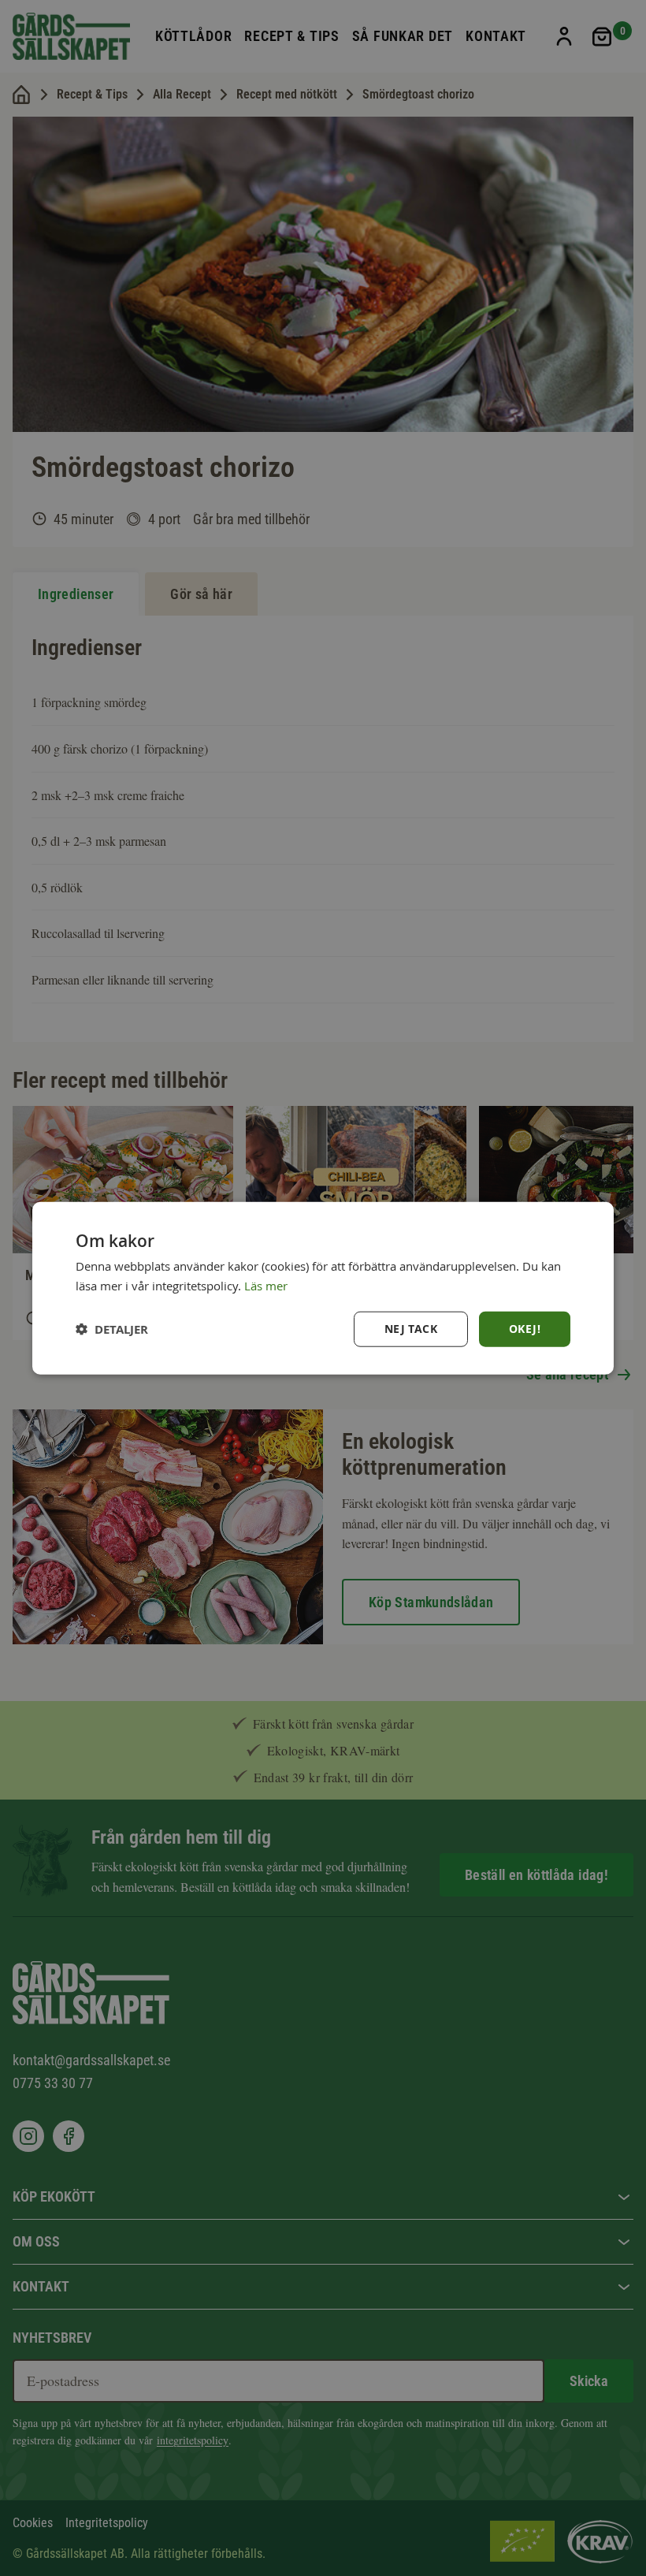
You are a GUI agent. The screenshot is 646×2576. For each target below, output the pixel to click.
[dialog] (323, 1288)
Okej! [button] (525, 1329)
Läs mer (266, 1286)
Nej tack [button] (411, 1329)
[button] (112, 1329)
